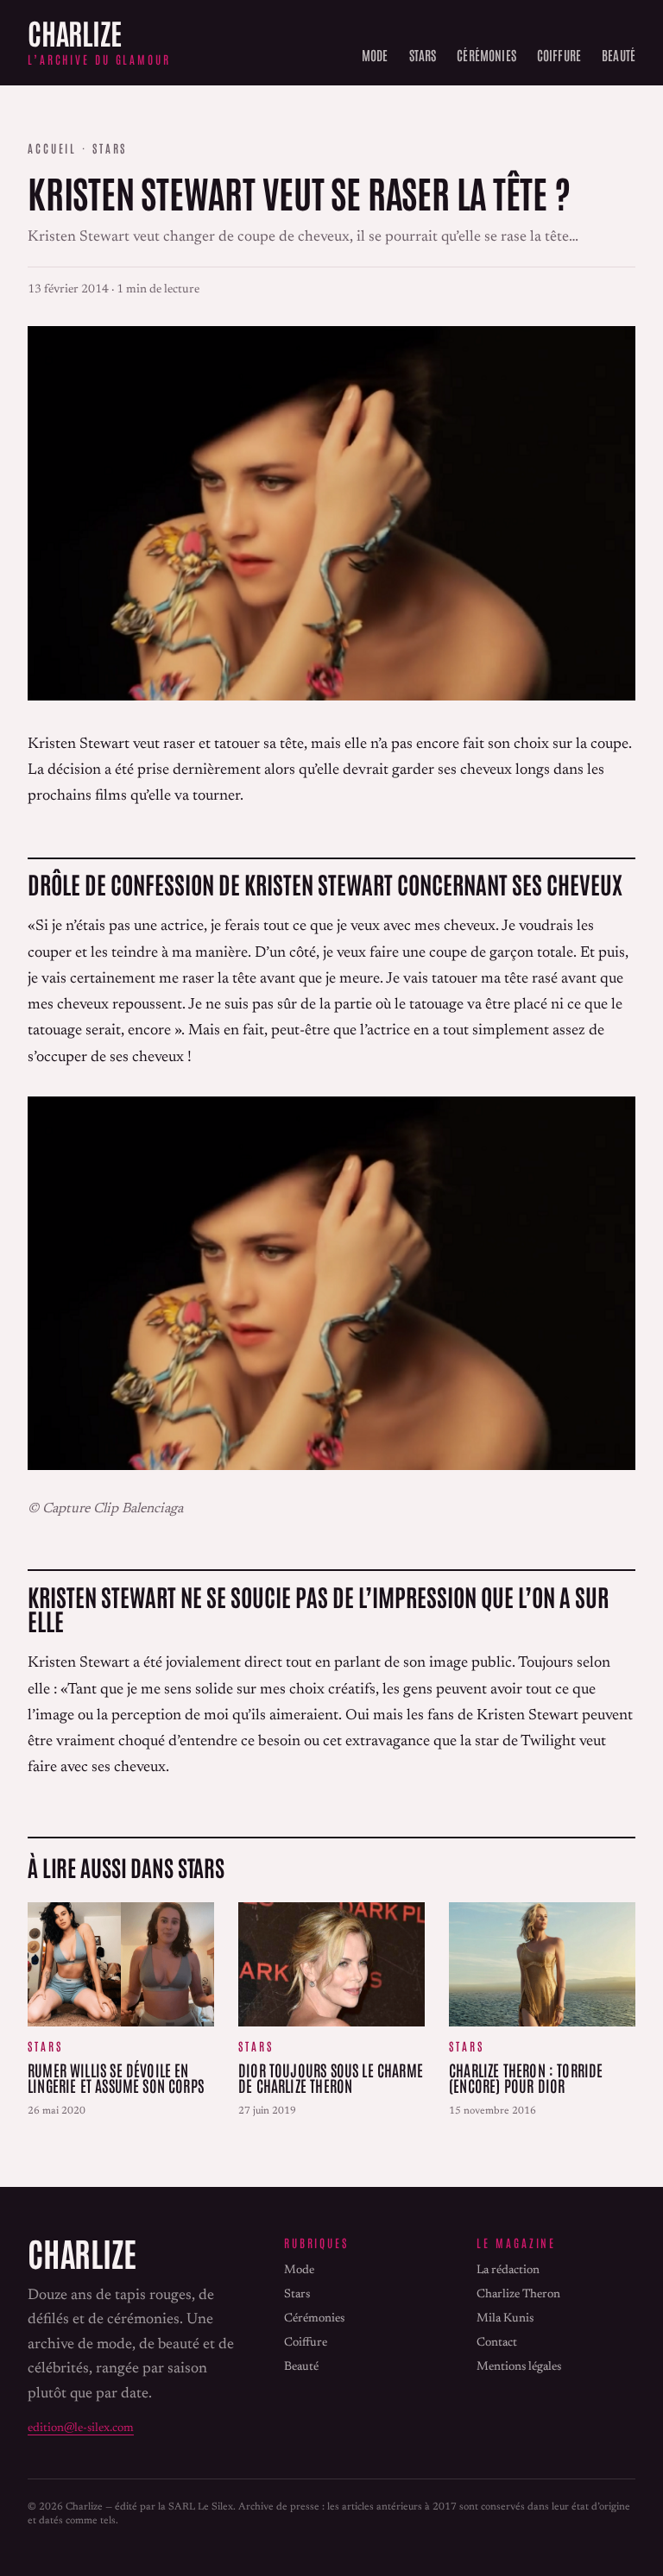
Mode (375, 54)
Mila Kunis (505, 2319)
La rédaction (508, 2271)
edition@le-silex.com (81, 2428)
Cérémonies (486, 54)
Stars (423, 54)
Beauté (619, 54)
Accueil (52, 148)
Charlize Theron (518, 2295)
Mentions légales (519, 2367)
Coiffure (559, 54)
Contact (497, 2343)
